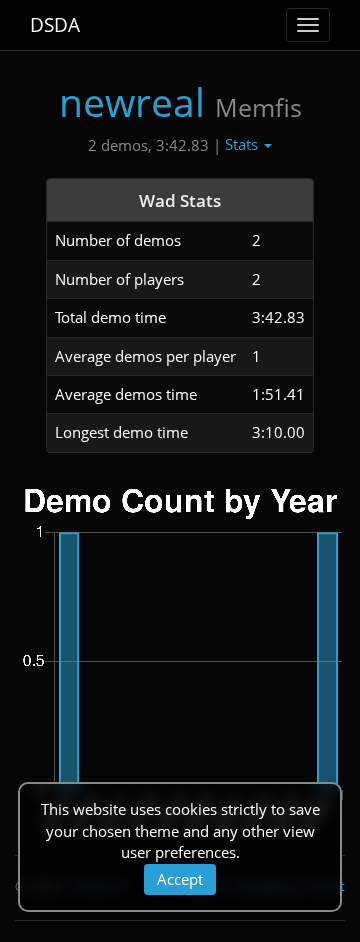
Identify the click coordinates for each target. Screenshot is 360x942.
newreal (132, 101)
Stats (243, 144)
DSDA (55, 25)
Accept (180, 879)
